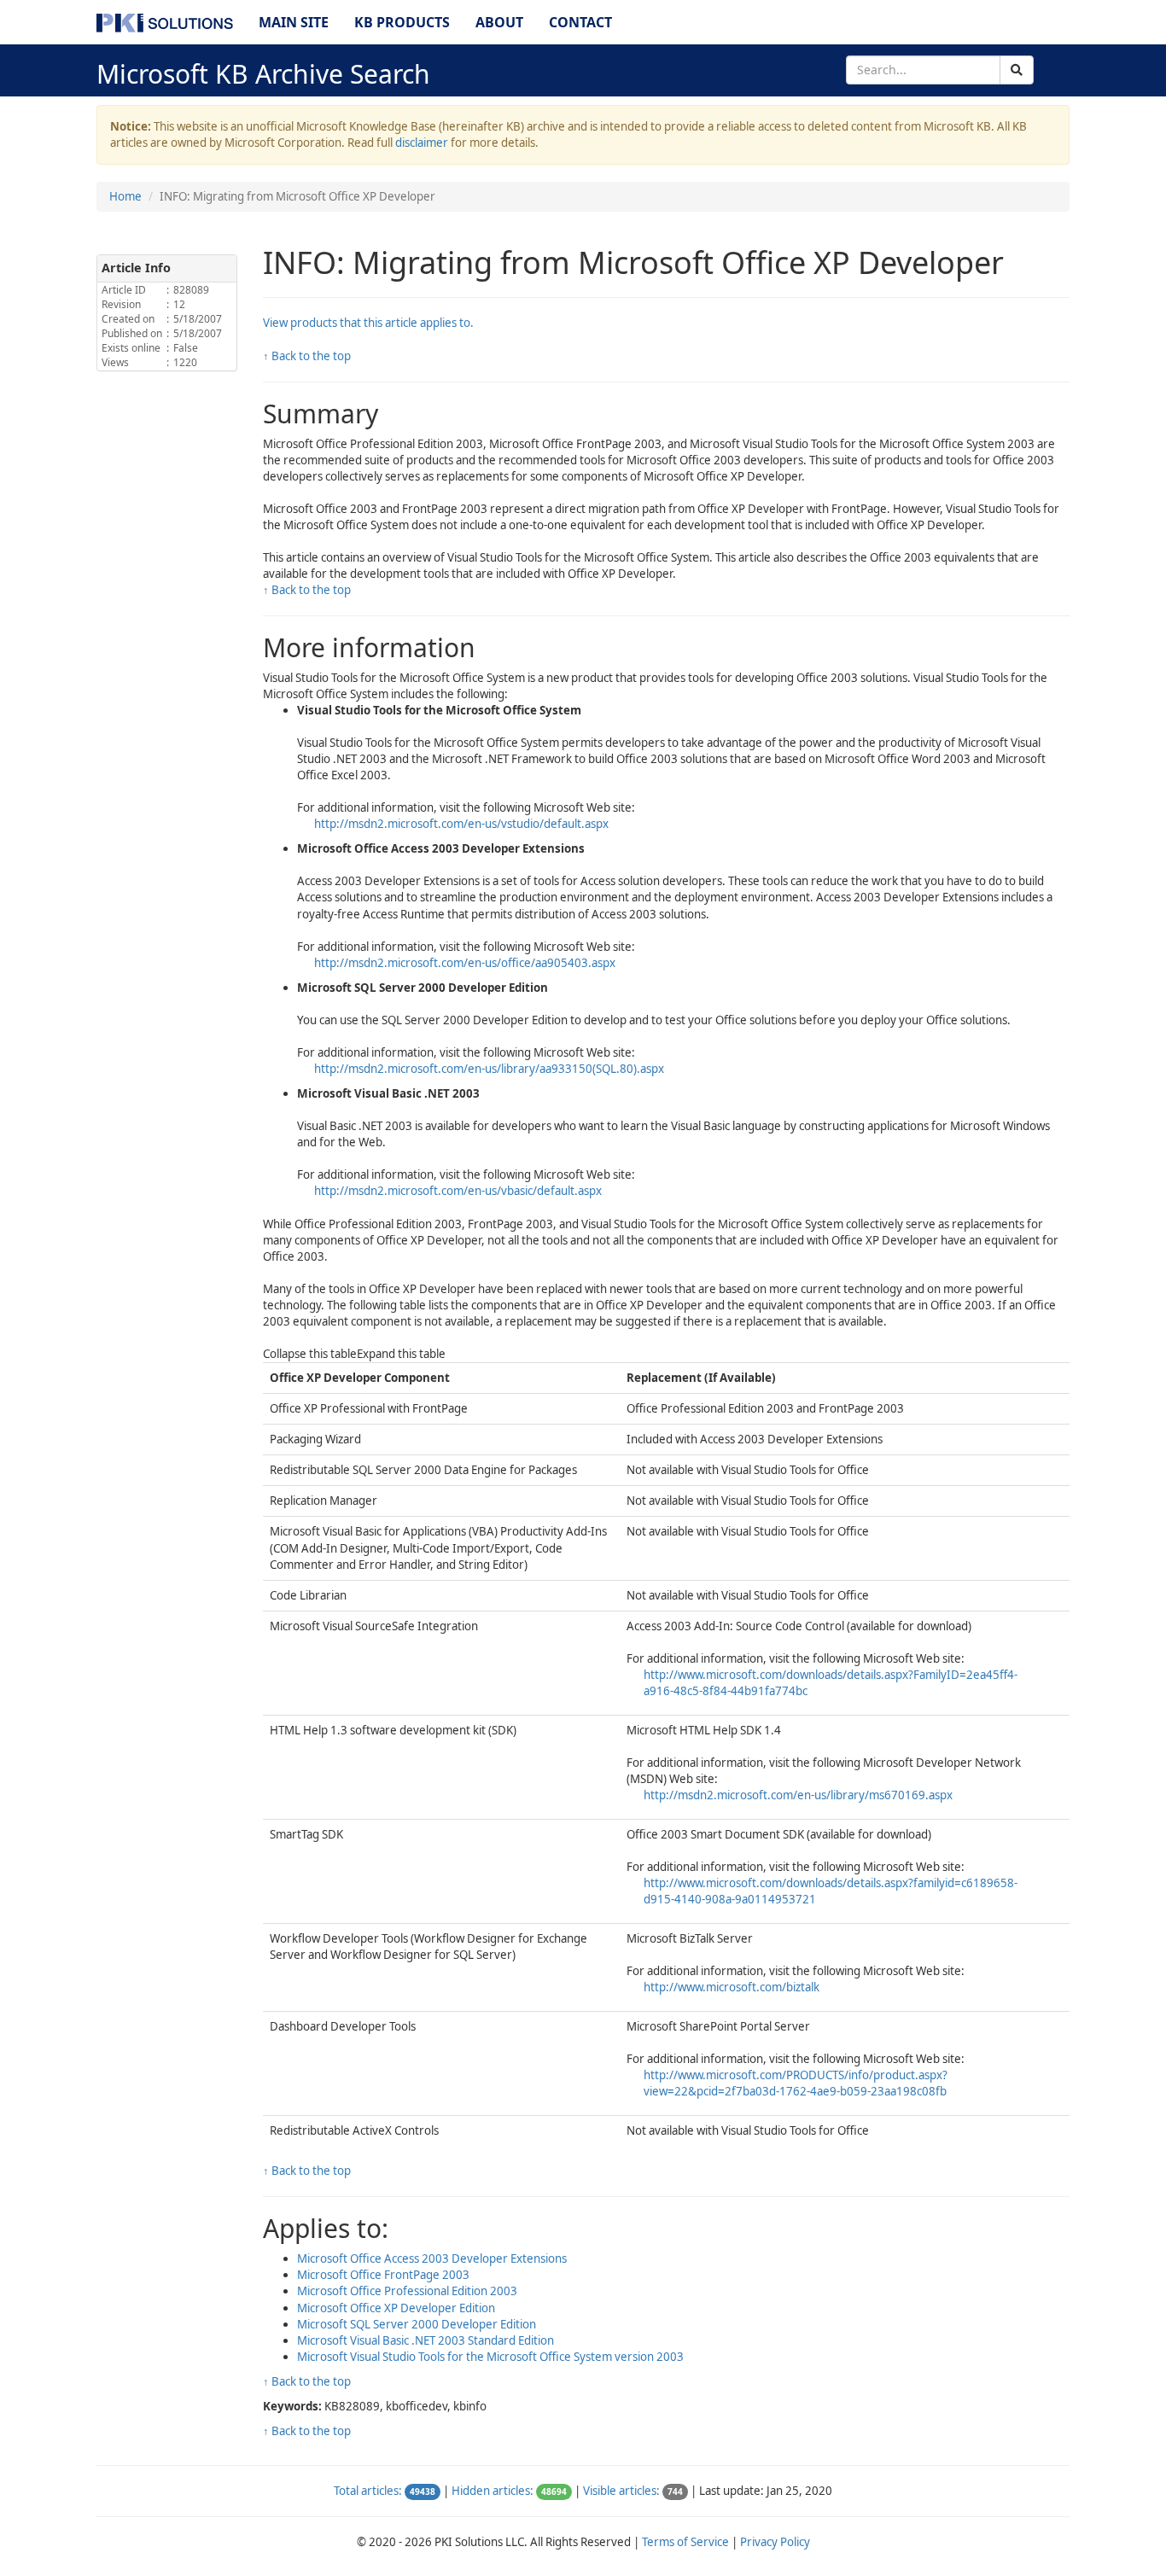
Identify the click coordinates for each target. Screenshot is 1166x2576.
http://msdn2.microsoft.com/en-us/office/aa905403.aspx (465, 963)
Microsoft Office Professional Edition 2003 (407, 2291)
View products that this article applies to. (368, 323)
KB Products (402, 22)
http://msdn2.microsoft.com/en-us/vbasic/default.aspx (458, 1191)
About (499, 22)
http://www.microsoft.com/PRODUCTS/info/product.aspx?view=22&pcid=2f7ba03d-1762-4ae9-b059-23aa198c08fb (796, 2083)
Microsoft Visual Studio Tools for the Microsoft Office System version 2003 (490, 2357)
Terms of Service (685, 2542)
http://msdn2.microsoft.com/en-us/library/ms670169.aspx (798, 1795)
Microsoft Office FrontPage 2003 (383, 2275)
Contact (580, 22)
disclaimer (422, 143)
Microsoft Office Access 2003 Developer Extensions (432, 2258)
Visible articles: (621, 2491)
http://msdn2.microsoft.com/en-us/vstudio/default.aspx (461, 824)
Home (125, 196)
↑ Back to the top (307, 356)
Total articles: (368, 2491)
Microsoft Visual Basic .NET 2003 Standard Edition (426, 2340)
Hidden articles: (493, 2491)
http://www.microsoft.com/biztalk (732, 1987)
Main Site (294, 22)
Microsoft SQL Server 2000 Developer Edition (417, 2324)
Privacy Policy (775, 2542)
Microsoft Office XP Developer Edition (396, 2308)
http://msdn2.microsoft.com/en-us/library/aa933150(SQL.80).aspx (489, 1069)
